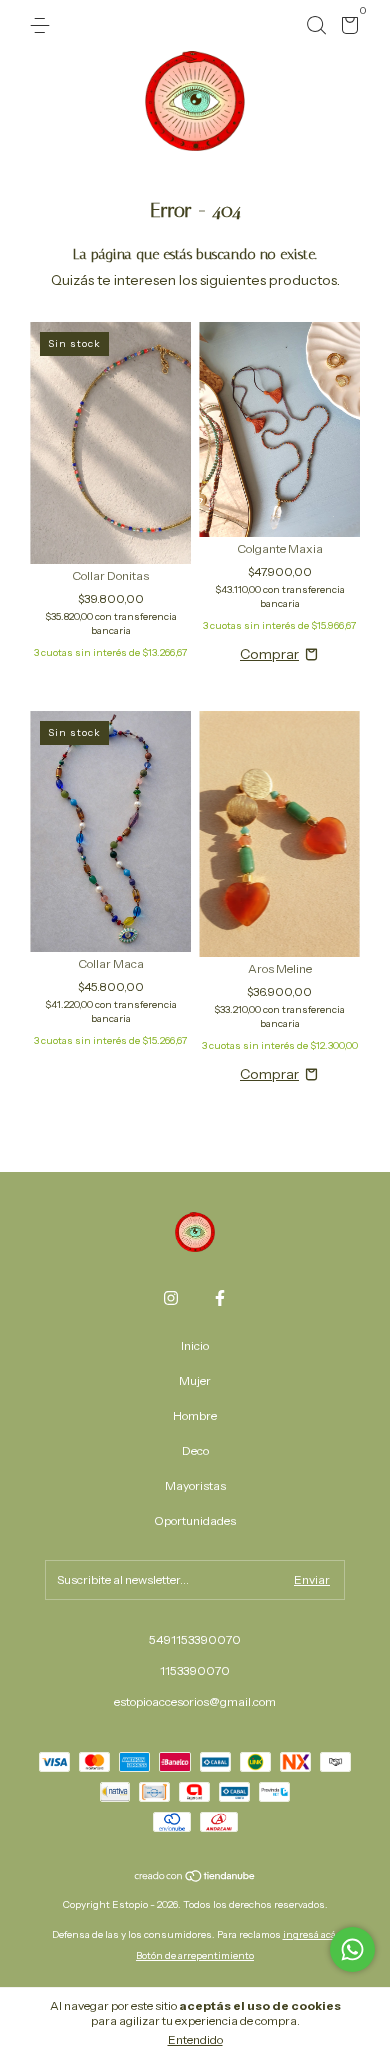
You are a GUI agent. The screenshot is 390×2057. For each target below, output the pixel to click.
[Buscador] (316, 25)
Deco (195, 1450)
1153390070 (195, 1670)
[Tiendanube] (195, 1877)
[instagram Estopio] (171, 1298)
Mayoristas (195, 1485)
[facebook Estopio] (220, 1298)
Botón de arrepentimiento (195, 1955)
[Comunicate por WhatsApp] (352, 1949)
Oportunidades (195, 1520)
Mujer (195, 1380)
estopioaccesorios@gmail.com (195, 1701)
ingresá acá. (311, 1934)
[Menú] (43, 25)
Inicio (195, 1345)
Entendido (195, 2039)
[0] (346, 28)
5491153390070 (195, 1639)
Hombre (195, 1415)
